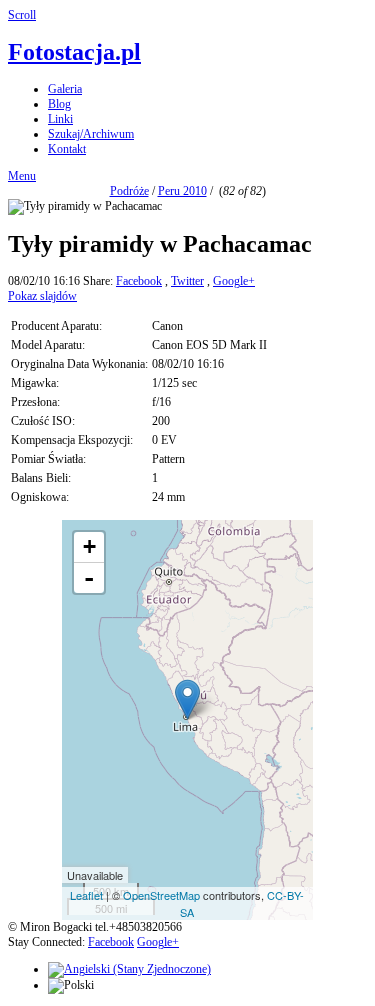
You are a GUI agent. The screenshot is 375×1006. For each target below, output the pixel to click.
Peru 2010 (182, 191)
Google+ (234, 281)
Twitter (187, 281)
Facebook (139, 281)
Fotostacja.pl (74, 52)
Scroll (22, 15)
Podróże (129, 191)
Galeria (65, 89)
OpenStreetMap (161, 895)
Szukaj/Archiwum (91, 134)
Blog (59, 104)
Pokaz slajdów (42, 296)
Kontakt (67, 149)
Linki (60, 119)
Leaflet (86, 895)
